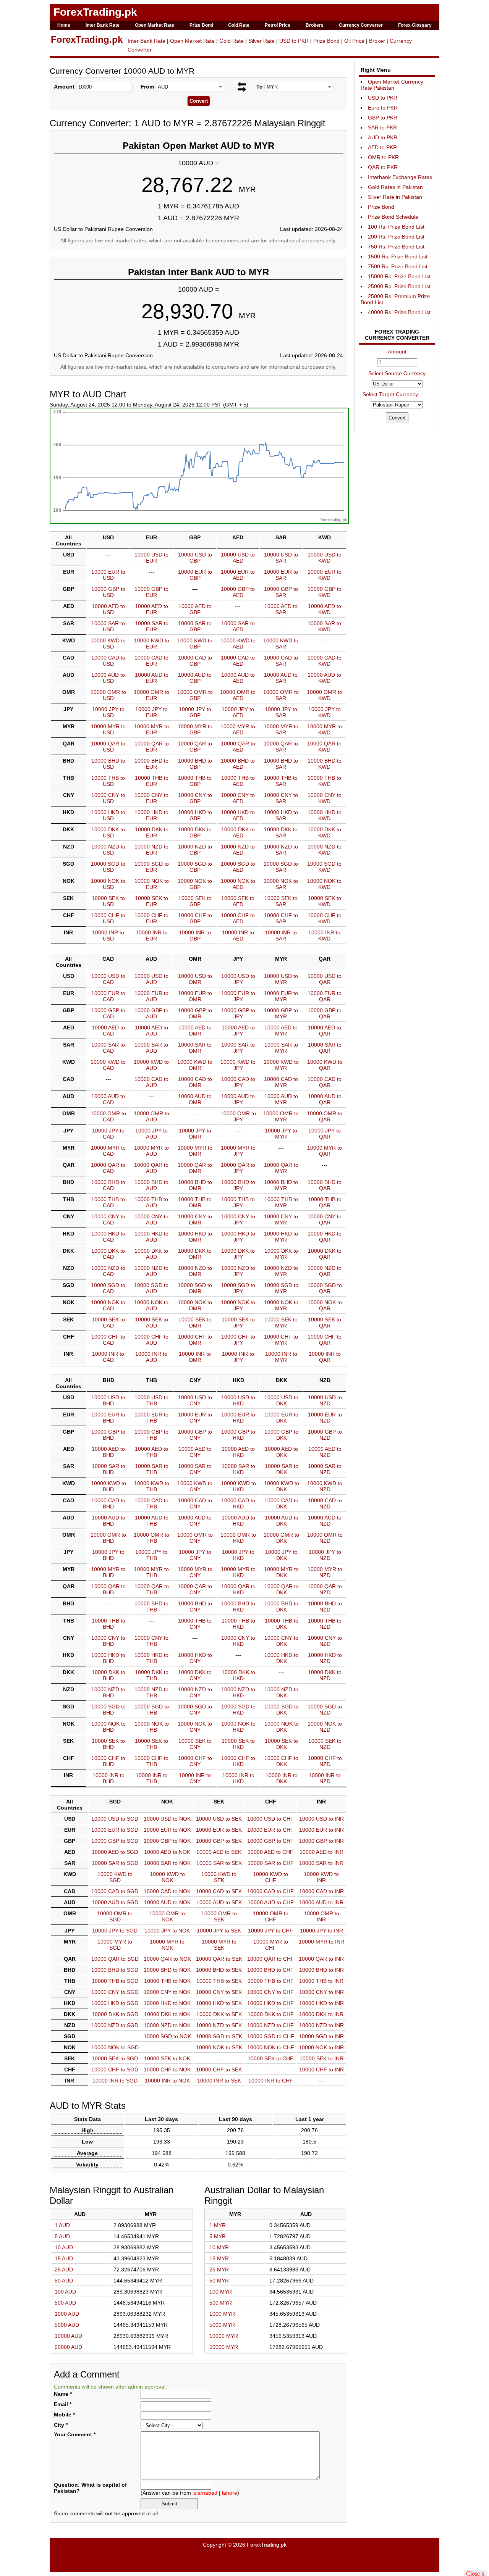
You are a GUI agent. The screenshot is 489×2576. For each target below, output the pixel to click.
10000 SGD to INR (321, 2036)
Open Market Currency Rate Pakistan (392, 85)
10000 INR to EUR (152, 936)
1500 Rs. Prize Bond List (398, 256)
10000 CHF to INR (321, 2070)
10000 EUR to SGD (115, 1830)
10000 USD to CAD (108, 979)
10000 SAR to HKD (238, 1469)
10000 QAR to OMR (195, 1168)
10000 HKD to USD (108, 815)
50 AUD (64, 2281)
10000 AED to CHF (270, 1852)
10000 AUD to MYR (281, 1099)
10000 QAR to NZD (325, 1589)
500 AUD (65, 2303)
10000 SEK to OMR (195, 1323)
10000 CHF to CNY (195, 1761)
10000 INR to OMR (195, 1357)
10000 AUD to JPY (238, 1099)
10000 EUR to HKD (238, 1418)
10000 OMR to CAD (108, 1116)
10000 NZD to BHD (108, 1692)
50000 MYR (224, 2347)
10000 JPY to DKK (281, 1555)
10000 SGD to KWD (324, 867)
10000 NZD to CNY (195, 1692)
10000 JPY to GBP (195, 712)
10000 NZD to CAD (108, 1271)
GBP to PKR (383, 118)
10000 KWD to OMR (195, 1065)
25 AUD (64, 2270)
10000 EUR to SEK (219, 1830)
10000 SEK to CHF (270, 2058)
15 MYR (219, 2258)
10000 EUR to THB (151, 1418)
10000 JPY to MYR (281, 1134)
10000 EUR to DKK (281, 1418)
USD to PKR (294, 41)
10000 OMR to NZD (325, 1538)
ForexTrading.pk (95, 12)
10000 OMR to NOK (167, 1916)
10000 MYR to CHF (271, 1945)
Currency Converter (361, 25)
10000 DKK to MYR (281, 1254)
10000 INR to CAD (108, 1357)
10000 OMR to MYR (281, 1116)
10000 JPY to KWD (325, 712)
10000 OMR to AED (238, 695)
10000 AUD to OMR (195, 1099)
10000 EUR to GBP (195, 575)
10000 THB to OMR (195, 1202)
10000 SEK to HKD (238, 1744)
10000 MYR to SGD (115, 1945)
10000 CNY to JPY (238, 1219)
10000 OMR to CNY (195, 1538)
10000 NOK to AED (238, 884)
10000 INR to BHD (108, 1778)
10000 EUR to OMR (195, 996)
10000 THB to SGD (115, 1981)
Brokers (315, 25)
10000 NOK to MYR (281, 1305)
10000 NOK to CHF (271, 2047)
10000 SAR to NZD (325, 1469)
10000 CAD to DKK (281, 1503)
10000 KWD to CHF (270, 1877)
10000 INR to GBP (195, 936)
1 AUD (62, 2225)
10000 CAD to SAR (281, 661)
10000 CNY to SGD (115, 1992)
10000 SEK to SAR (281, 901)
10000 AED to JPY (238, 1031)
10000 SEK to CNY (195, 1744)
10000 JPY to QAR (325, 1134)
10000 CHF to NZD (325, 1761)
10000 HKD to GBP (195, 815)
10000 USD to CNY (195, 1400)
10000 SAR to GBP (195, 626)
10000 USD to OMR (195, 979)
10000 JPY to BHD (108, 1555)
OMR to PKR (383, 157)
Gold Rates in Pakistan (395, 187)
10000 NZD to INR (321, 2025)
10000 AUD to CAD (108, 1099)
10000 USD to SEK (219, 1819)
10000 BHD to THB (151, 1607)
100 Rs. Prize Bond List (396, 227)
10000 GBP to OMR (195, 1013)
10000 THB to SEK (219, 1981)
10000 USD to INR (321, 1819)
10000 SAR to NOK (167, 1863)
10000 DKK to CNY (195, 1675)
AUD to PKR (383, 137)
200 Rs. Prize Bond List (396, 237)
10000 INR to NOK (167, 2081)
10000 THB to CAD (108, 1202)
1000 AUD (67, 2314)
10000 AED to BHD (108, 1452)
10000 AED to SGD (115, 1852)
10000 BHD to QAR (325, 1185)
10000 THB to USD (108, 781)
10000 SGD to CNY (195, 1710)
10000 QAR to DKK (282, 1589)
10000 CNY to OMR (195, 1219)
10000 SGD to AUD (151, 1288)
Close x (475, 2573)
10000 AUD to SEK (219, 1902)
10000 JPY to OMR (195, 1134)
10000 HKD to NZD (325, 1658)
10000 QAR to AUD (151, 1168)
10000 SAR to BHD (108, 1469)
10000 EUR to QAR (325, 996)
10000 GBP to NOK (167, 1841)
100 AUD (65, 2292)
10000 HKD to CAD (108, 1237)
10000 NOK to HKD (238, 1727)
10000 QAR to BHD (108, 1589)
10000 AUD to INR (321, 1902)
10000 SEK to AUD (151, 1323)
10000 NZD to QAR (325, 1271)
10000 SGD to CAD (108, 1288)
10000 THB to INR (321, 1981)
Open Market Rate (155, 25)
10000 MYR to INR (321, 1942)
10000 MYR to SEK (219, 1945)
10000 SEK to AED (238, 901)
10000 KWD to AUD (151, 1065)
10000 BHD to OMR (195, 1185)
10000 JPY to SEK (219, 1931)
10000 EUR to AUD (151, 996)
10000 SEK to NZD (325, 1744)
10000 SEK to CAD (108, 1323)
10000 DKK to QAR (325, 1254)
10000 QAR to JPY (238, 1168)
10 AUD (64, 2247)
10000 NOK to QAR (325, 1305)
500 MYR (221, 2303)
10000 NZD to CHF (270, 2025)
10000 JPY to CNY (195, 1555)
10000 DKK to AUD (151, 1254)
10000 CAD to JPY (238, 1082)
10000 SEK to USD (108, 901)
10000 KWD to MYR (281, 1065)
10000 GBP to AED (238, 592)
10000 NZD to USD (108, 850)
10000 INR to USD (108, 936)
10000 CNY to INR (321, 1992)
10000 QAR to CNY (195, 1589)
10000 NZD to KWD (325, 850)
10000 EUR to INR (321, 1830)
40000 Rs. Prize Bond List (399, 312)
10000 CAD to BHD (108, 1503)
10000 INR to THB (152, 1778)
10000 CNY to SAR (281, 798)
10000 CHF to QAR (325, 1340)
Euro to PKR (383, 108)
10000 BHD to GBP (195, 764)
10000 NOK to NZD (325, 1727)
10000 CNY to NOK (167, 1992)
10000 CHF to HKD (238, 1761)
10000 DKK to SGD (115, 2014)
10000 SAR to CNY (195, 1469)
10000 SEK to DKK (281, 1744)
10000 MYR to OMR (195, 1151)
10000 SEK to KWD (325, 901)
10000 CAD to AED (238, 661)
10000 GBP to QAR (325, 1013)
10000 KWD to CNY (195, 1486)
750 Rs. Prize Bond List (396, 247)
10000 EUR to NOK (167, 1830)
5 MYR (218, 2236)
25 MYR (219, 2270)
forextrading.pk (334, 520)
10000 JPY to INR (321, 1931)
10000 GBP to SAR (281, 592)
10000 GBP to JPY (238, 1013)
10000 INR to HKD (238, 1778)
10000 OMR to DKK (281, 1538)
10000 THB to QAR (325, 1202)
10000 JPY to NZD (325, 1555)
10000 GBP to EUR (151, 592)
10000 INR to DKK (282, 1778)
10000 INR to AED (238, 936)
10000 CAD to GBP (195, 661)
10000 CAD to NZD (325, 1503)
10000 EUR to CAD (108, 996)
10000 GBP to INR (321, 1841)
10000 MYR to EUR (151, 729)
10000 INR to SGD (115, 2081)
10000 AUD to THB (152, 1521)
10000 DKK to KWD (324, 832)
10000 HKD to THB (151, 1658)
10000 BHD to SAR (281, 764)
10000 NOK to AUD (151, 1305)
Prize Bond (201, 25)
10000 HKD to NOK (167, 2003)
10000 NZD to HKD (238, 1692)
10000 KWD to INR (321, 1877)
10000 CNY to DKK (281, 1641)
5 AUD (62, 2236)
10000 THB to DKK (282, 1624)
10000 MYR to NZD (325, 1572)
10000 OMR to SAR (281, 695)
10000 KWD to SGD (115, 1877)
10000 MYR (224, 2336)
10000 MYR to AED (238, 729)
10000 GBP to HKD (238, 1435)
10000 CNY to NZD (325, 1641)
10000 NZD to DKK (281, 1692)
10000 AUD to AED (238, 678)
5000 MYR (222, 2325)
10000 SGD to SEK (219, 2036)
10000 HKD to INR (321, 2003)
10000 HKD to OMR (195, 1237)
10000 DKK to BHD (108, 1675)
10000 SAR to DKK (282, 1469)
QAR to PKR (383, 167)
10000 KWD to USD (108, 644)
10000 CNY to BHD (108, 1641)
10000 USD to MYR (281, 979)
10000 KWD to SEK (219, 1877)
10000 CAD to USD (108, 661)
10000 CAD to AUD (151, 1082)
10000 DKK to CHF (271, 2014)
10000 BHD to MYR (281, 1185)
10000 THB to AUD (151, 1202)
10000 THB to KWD (324, 781)
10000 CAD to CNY (195, 1503)
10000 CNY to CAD (108, 1219)
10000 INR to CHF (271, 2081)
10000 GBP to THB (151, 1435)
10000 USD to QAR (325, 979)
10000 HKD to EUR (151, 815)
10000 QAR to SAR (281, 747)
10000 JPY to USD (108, 712)
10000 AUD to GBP (195, 678)
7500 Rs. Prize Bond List (398, 266)
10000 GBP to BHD (108, 1435)
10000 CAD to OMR (195, 1082)
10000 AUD (68, 2336)
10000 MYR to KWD (325, 729)
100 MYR (221, 2292)
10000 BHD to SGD (115, 1970)
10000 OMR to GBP (195, 695)
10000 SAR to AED (238, 626)
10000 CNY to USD (108, 798)
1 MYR (218, 2225)
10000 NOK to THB (152, 1727)
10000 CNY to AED (238, 798)
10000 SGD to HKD (238, 1710)
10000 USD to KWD (325, 558)
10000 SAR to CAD (108, 1048)
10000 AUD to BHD (108, 1521)
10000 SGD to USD (108, 867)
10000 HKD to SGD (115, 2003)
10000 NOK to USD (108, 884)
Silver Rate (262, 41)
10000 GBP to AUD (151, 1013)
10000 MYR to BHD (108, 1572)
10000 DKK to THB (152, 1675)
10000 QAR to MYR (281, 1168)
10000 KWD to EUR (152, 644)
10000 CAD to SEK (219, 1891)
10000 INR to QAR (325, 1357)
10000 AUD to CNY (195, 1521)
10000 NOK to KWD (324, 884)
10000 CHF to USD (108, 918)
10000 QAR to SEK (219, 1959)
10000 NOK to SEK (219, 2047)
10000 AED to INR (321, 1852)
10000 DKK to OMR (195, 1254)
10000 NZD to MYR (281, 1271)
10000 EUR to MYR (281, 996)
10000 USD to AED (238, 558)
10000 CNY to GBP (195, 798)
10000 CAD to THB (151, 1503)
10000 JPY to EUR (151, 712)
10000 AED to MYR (281, 1031)
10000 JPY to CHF (270, 1931)
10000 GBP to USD (108, 592)
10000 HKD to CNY (195, 1658)
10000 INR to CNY (195, 1778)
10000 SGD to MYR (281, 1288)
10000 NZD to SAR (281, 850)
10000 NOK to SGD (115, 2047)
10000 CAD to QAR (325, 1082)
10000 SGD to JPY (238, 1288)
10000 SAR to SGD (115, 1863)
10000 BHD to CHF (270, 1970)
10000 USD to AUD (151, 979)
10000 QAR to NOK (167, 1959)
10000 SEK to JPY (238, 1323)
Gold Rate (239, 25)
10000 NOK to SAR (281, 884)
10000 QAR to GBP (195, 747)
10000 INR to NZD (325, 1778)
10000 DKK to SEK (219, 2014)
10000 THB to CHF (271, 1981)
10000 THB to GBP (195, 781)
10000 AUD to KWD (324, 678)
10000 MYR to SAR (281, 729)
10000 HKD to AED (238, 815)
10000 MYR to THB (151, 1572)
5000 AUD (67, 2325)
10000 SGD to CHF (271, 2036)
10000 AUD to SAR (281, 678)
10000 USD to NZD (325, 1400)
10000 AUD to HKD (238, 1521)
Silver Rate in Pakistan (395, 197)
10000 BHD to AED (238, 764)
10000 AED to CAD (108, 1031)
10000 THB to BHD (108, 1624)
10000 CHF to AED (238, 918)
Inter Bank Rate (103, 25)
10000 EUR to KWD (325, 575)
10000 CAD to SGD (115, 1891)
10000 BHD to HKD (238, 1607)
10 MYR (219, 2247)
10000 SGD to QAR (325, 1288)
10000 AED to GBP (195, 609)
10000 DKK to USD (108, 832)
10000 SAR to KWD (324, 626)
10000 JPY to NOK (167, 1931)
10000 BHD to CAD (108, 1185)
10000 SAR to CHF (271, 1863)
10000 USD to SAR (281, 558)
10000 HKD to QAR (325, 1237)
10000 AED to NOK (167, 1852)
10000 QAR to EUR (152, 747)
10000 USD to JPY (238, 979)
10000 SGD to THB (152, 1710)
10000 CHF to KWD (325, 918)
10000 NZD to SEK (219, 2025)
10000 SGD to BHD (108, 1710)
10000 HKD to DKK (281, 1658)
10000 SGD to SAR (281, 867)
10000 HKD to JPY (238, 1237)
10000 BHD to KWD (325, 764)
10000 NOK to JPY (238, 1305)
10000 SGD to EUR (152, 867)
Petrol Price (278, 25)
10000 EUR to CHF (270, 1830)
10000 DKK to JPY (238, 1254)
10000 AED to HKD (238, 1452)
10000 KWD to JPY (238, 1065)
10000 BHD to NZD (325, 1607)
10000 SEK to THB (151, 1744)
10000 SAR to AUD (151, 1048)
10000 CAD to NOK (167, 1891)
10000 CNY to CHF (270, 1992)
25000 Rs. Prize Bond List (399, 286)
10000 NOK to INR (321, 2047)
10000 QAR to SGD (115, 1959)
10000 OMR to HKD (238, 1538)
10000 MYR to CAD (108, 1151)
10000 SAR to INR (321, 1863)
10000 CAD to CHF (270, 1891)
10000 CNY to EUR (151, 798)
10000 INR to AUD (151, 1357)
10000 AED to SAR (281, 609)
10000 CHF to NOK (167, 2070)
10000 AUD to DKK (282, 1521)
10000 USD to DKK (281, 1400)
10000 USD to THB (151, 1400)
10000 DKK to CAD (108, 1254)
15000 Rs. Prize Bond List (399, 276)
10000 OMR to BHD (108, 1538)
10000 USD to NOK (167, 1819)
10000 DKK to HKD (238, 1675)
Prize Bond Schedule (393, 217)
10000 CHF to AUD (151, 1340)
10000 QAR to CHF (271, 1959)
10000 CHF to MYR (281, 1340)
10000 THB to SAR (281, 781)
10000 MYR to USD (108, 729)
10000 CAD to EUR (151, 661)
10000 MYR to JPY (238, 1151)
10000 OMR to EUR (151, 695)
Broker (377, 41)
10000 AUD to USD (108, 678)
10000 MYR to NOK (167, 1945)
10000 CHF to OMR (195, 1340)
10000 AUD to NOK (167, 1902)
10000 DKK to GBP (195, 832)
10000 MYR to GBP (195, 729)
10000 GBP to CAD (108, 1013)
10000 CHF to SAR (281, 918)
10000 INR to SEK (219, 2081)
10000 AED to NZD (325, 1452)
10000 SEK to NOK (167, 2058)
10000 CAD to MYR (281, 1082)
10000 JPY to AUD (151, 1134)
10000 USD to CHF (270, 1819)
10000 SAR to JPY (238, 1048)
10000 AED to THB (151, 1452)
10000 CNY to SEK (219, 1992)
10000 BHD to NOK (167, 1970)
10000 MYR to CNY (195, 1572)
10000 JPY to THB (151, 1555)
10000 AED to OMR (195, 1031)
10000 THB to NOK (167, 1981)
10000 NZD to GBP (195, 850)
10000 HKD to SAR (281, 815)
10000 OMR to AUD (151, 1116)
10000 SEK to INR (321, 2058)
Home (64, 25)
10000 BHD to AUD (151, 1185)
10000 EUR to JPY (238, 996)
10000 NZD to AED (238, 850)
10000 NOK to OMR (195, 1305)
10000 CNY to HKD (238, 1641)
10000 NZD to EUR (151, 850)
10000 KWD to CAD (108, 1065)
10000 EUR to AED (238, 575)
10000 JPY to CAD (108, 1134)
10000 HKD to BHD (108, 1658)
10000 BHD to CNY (195, 1607)
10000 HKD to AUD (151, 1237)
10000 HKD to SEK (219, 2003)
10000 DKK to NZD (325, 1675)
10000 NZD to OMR (195, 1271)
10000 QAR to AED (238, 747)
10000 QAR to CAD (108, 1168)
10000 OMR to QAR (325, 1116)
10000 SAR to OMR (195, 1048)
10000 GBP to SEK (219, 1841)
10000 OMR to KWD (325, 695)
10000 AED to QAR (325, 1031)
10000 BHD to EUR (151, 764)
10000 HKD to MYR (281, 1237)
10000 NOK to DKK (282, 1727)
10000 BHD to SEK (219, 1970)
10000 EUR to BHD (108, 1418)
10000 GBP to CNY (195, 1435)
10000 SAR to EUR (152, 626)
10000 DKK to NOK (167, 2014)
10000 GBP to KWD (325, 592)
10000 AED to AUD (151, 1031)
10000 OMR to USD (108, 695)
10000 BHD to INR (321, 1970)
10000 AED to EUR (151, 609)
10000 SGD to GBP (195, 867)
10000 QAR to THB (152, 1589)
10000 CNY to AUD (151, 1219)
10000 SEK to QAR (325, 1323)
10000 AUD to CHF (271, 1902)
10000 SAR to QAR (325, 1048)
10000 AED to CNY (195, 1452)
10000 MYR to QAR (325, 1151)
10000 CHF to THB (151, 1761)
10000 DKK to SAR (281, 832)
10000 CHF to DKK (281, 1761)
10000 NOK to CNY (195, 1727)
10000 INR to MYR (281, 1357)
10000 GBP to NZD (325, 1435)
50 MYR (219, 2281)
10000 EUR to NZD (325, 1418)
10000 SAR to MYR (281, 1048)
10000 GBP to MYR (281, 1013)
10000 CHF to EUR (151, 918)
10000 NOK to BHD (108, 1727)
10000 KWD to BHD (108, 1486)
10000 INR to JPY (238, 1357)
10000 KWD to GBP (195, 644)
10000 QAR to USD (108, 747)
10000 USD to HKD (238, 1400)
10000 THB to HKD (238, 1624)
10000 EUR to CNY (195, 1418)
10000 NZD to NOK (167, 2025)
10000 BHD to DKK (281, 1607)
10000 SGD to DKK (282, 1710)
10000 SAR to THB (152, 1469)
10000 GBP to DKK (281, 1435)
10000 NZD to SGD (115, 2025)
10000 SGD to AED (238, 867)
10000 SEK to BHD (108, 1744)
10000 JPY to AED (238, 712)
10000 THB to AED (238, 781)
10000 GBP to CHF (270, 1841)
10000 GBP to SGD (115, 1841)
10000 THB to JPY (238, 1202)
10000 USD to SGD (115, 1819)
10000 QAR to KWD (324, 747)
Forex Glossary (415, 25)
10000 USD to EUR (151, 558)
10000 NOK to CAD (108, 1305)
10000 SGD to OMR (195, 1288)
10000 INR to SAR (281, 936)
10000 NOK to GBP (195, 884)
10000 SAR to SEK (219, 1863)
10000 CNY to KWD (325, 798)
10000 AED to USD (108, 609)
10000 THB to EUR (152, 781)
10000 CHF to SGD (115, 2070)
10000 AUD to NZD (325, 1521)
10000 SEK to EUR (151, 901)
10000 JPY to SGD (115, 1931)
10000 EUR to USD (108, 575)
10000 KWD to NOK (167, 1877)
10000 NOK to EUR (152, 884)
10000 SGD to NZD (325, 1710)
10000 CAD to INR (321, 1891)
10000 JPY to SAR (281, 712)
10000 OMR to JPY (238, 1116)
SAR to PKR (382, 127)
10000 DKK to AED (238, 832)
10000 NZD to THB (151, 1692)
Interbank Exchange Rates (400, 177)
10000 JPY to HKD (238, 1555)
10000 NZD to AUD (151, 1271)
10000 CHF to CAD (108, 1340)
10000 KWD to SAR (281, 644)
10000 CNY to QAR (325, 1219)
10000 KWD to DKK (282, 1486)
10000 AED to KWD (325, 609)
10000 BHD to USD (108, 764)
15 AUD (64, 2258)
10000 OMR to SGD (115, 1916)
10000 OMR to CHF (271, 1916)
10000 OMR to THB (151, 1538)
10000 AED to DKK (281, 1452)
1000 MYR (222, 2314)
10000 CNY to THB (151, 1641)
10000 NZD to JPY (238, 1271)
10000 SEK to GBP (195, 901)
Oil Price (354, 41)
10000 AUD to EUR (152, 678)
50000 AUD (68, 2347)
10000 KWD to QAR (325, 1065)
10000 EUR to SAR (281, 575)
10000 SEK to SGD (115, 2058)
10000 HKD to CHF (270, 2003)
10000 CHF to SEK (219, 2070)
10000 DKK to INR (321, 2014)
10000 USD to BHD (108, 1400)
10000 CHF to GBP (195, 918)
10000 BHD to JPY (238, 1185)
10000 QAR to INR (321, 1959)
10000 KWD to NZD (325, 1486)
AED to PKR (382, 147)
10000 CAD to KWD (325, 661)
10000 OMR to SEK (219, 1916)
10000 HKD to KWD (325, 815)
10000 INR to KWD (324, 936)
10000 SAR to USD (108, 626)
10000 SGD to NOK (167, 2036)
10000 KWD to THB (152, 1486)
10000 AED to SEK (219, 1852)
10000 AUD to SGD (115, 1902)
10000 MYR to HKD (238, 1572)
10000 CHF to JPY (238, 1340)
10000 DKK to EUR (152, 832)
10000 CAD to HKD (238, 1503)
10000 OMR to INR (321, 1916)
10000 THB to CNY (195, 1624)
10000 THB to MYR (281, 1202)
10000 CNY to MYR (281, 1219)
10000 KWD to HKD (238, 1486)
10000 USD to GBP (195, 558)
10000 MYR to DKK (281, 1572)
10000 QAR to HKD (238, 1589)
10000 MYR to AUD (151, 1151)
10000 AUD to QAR (325, 1099)
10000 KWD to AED (238, 644)
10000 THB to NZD (325, 1624)
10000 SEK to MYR (281, 1323)
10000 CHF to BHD (108, 1761)
